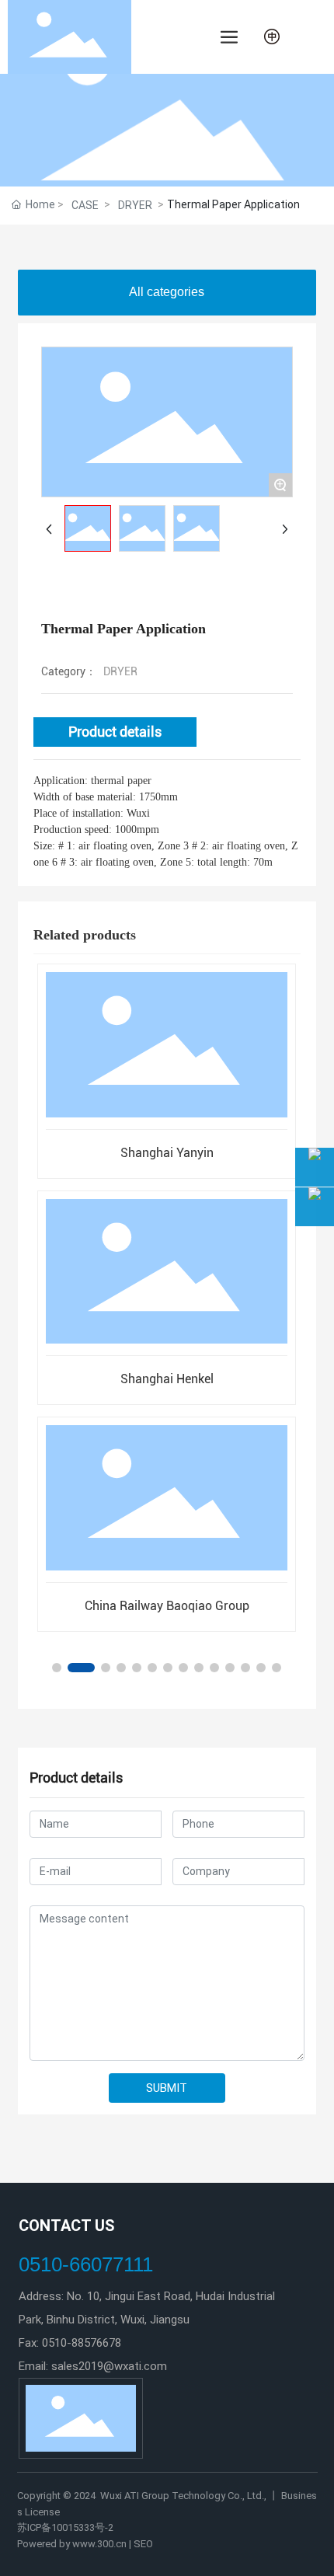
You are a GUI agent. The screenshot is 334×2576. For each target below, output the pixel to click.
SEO (142, 2544)
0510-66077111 (86, 2264)
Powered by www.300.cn (72, 2544)
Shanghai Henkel (167, 1379)
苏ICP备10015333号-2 (65, 2527)
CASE (85, 205)
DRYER (135, 205)
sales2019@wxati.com (109, 2366)
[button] (57, 1668)
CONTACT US (67, 2226)
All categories (167, 292)
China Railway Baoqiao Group (167, 1606)
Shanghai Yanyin (167, 1153)
